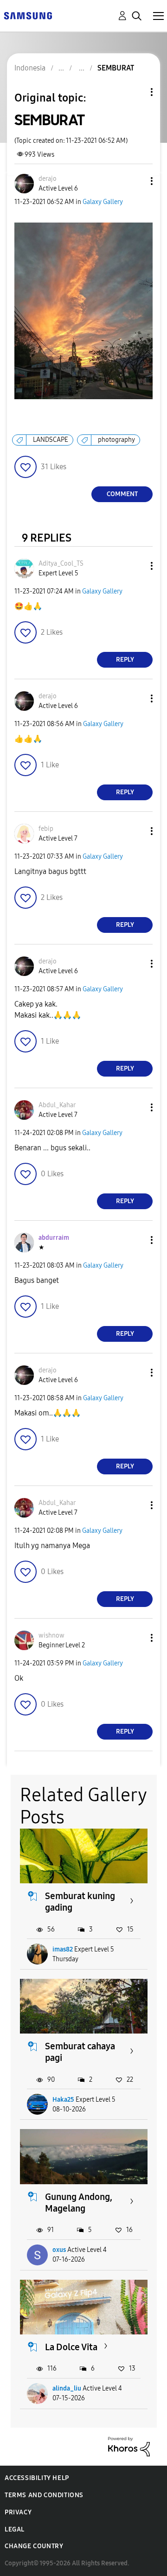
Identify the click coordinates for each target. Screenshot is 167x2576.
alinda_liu (67, 2388)
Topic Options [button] (136, 92)
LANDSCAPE (51, 440)
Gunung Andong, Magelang (79, 2203)
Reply (125, 660)
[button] (136, 181)
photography (116, 440)
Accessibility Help (37, 2478)
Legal (15, 2529)
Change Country (34, 2546)
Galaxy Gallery (103, 202)
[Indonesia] (28, 15)
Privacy (18, 2512)
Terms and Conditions (44, 2495)
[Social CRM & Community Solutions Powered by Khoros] (129, 2446)
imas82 (63, 1949)
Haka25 (63, 2100)
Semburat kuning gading (80, 1902)
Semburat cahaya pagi (80, 2052)
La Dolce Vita (71, 2347)
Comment (122, 494)
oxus (59, 2250)
